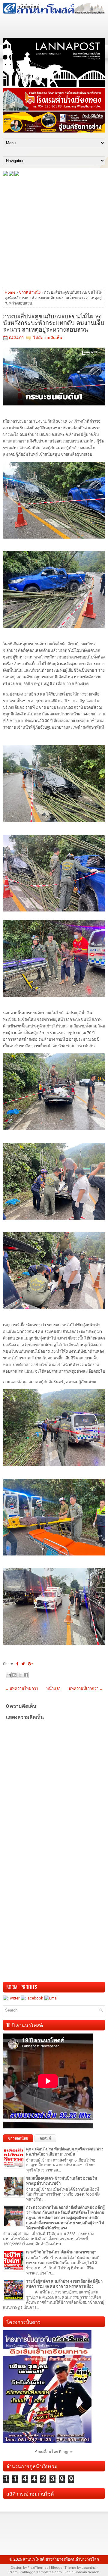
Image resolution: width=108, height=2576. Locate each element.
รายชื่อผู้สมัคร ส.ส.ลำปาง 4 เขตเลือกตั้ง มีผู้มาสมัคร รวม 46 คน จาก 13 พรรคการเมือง (64, 2284)
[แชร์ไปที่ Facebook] (26, 1675)
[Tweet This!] (23, 1664)
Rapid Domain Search (82, 2572)
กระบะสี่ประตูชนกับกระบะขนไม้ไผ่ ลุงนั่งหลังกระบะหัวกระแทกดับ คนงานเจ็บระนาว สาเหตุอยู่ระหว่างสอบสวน (54, 322)
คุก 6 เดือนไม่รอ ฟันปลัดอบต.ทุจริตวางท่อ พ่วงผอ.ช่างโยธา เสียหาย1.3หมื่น (65, 2152)
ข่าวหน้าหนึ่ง (30, 292)
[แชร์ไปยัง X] (20, 1675)
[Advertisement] (54, 232)
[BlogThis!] (14, 1675)
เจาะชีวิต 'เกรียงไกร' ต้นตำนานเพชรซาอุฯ (61, 2252)
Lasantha (89, 2568)
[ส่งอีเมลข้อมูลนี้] (9, 1675)
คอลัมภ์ (45, 2138)
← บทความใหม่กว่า (21, 1688)
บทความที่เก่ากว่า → (86, 1688)
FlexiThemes (38, 2568)
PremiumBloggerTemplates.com (35, 2572)
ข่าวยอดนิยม (18, 2138)
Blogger (66, 2452)
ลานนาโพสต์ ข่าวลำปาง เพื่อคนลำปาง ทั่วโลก (61, 2559)
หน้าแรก (53, 1688)
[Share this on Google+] (30, 1664)
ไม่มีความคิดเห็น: (48, 338)
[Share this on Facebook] (17, 1664)
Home (10, 292)
